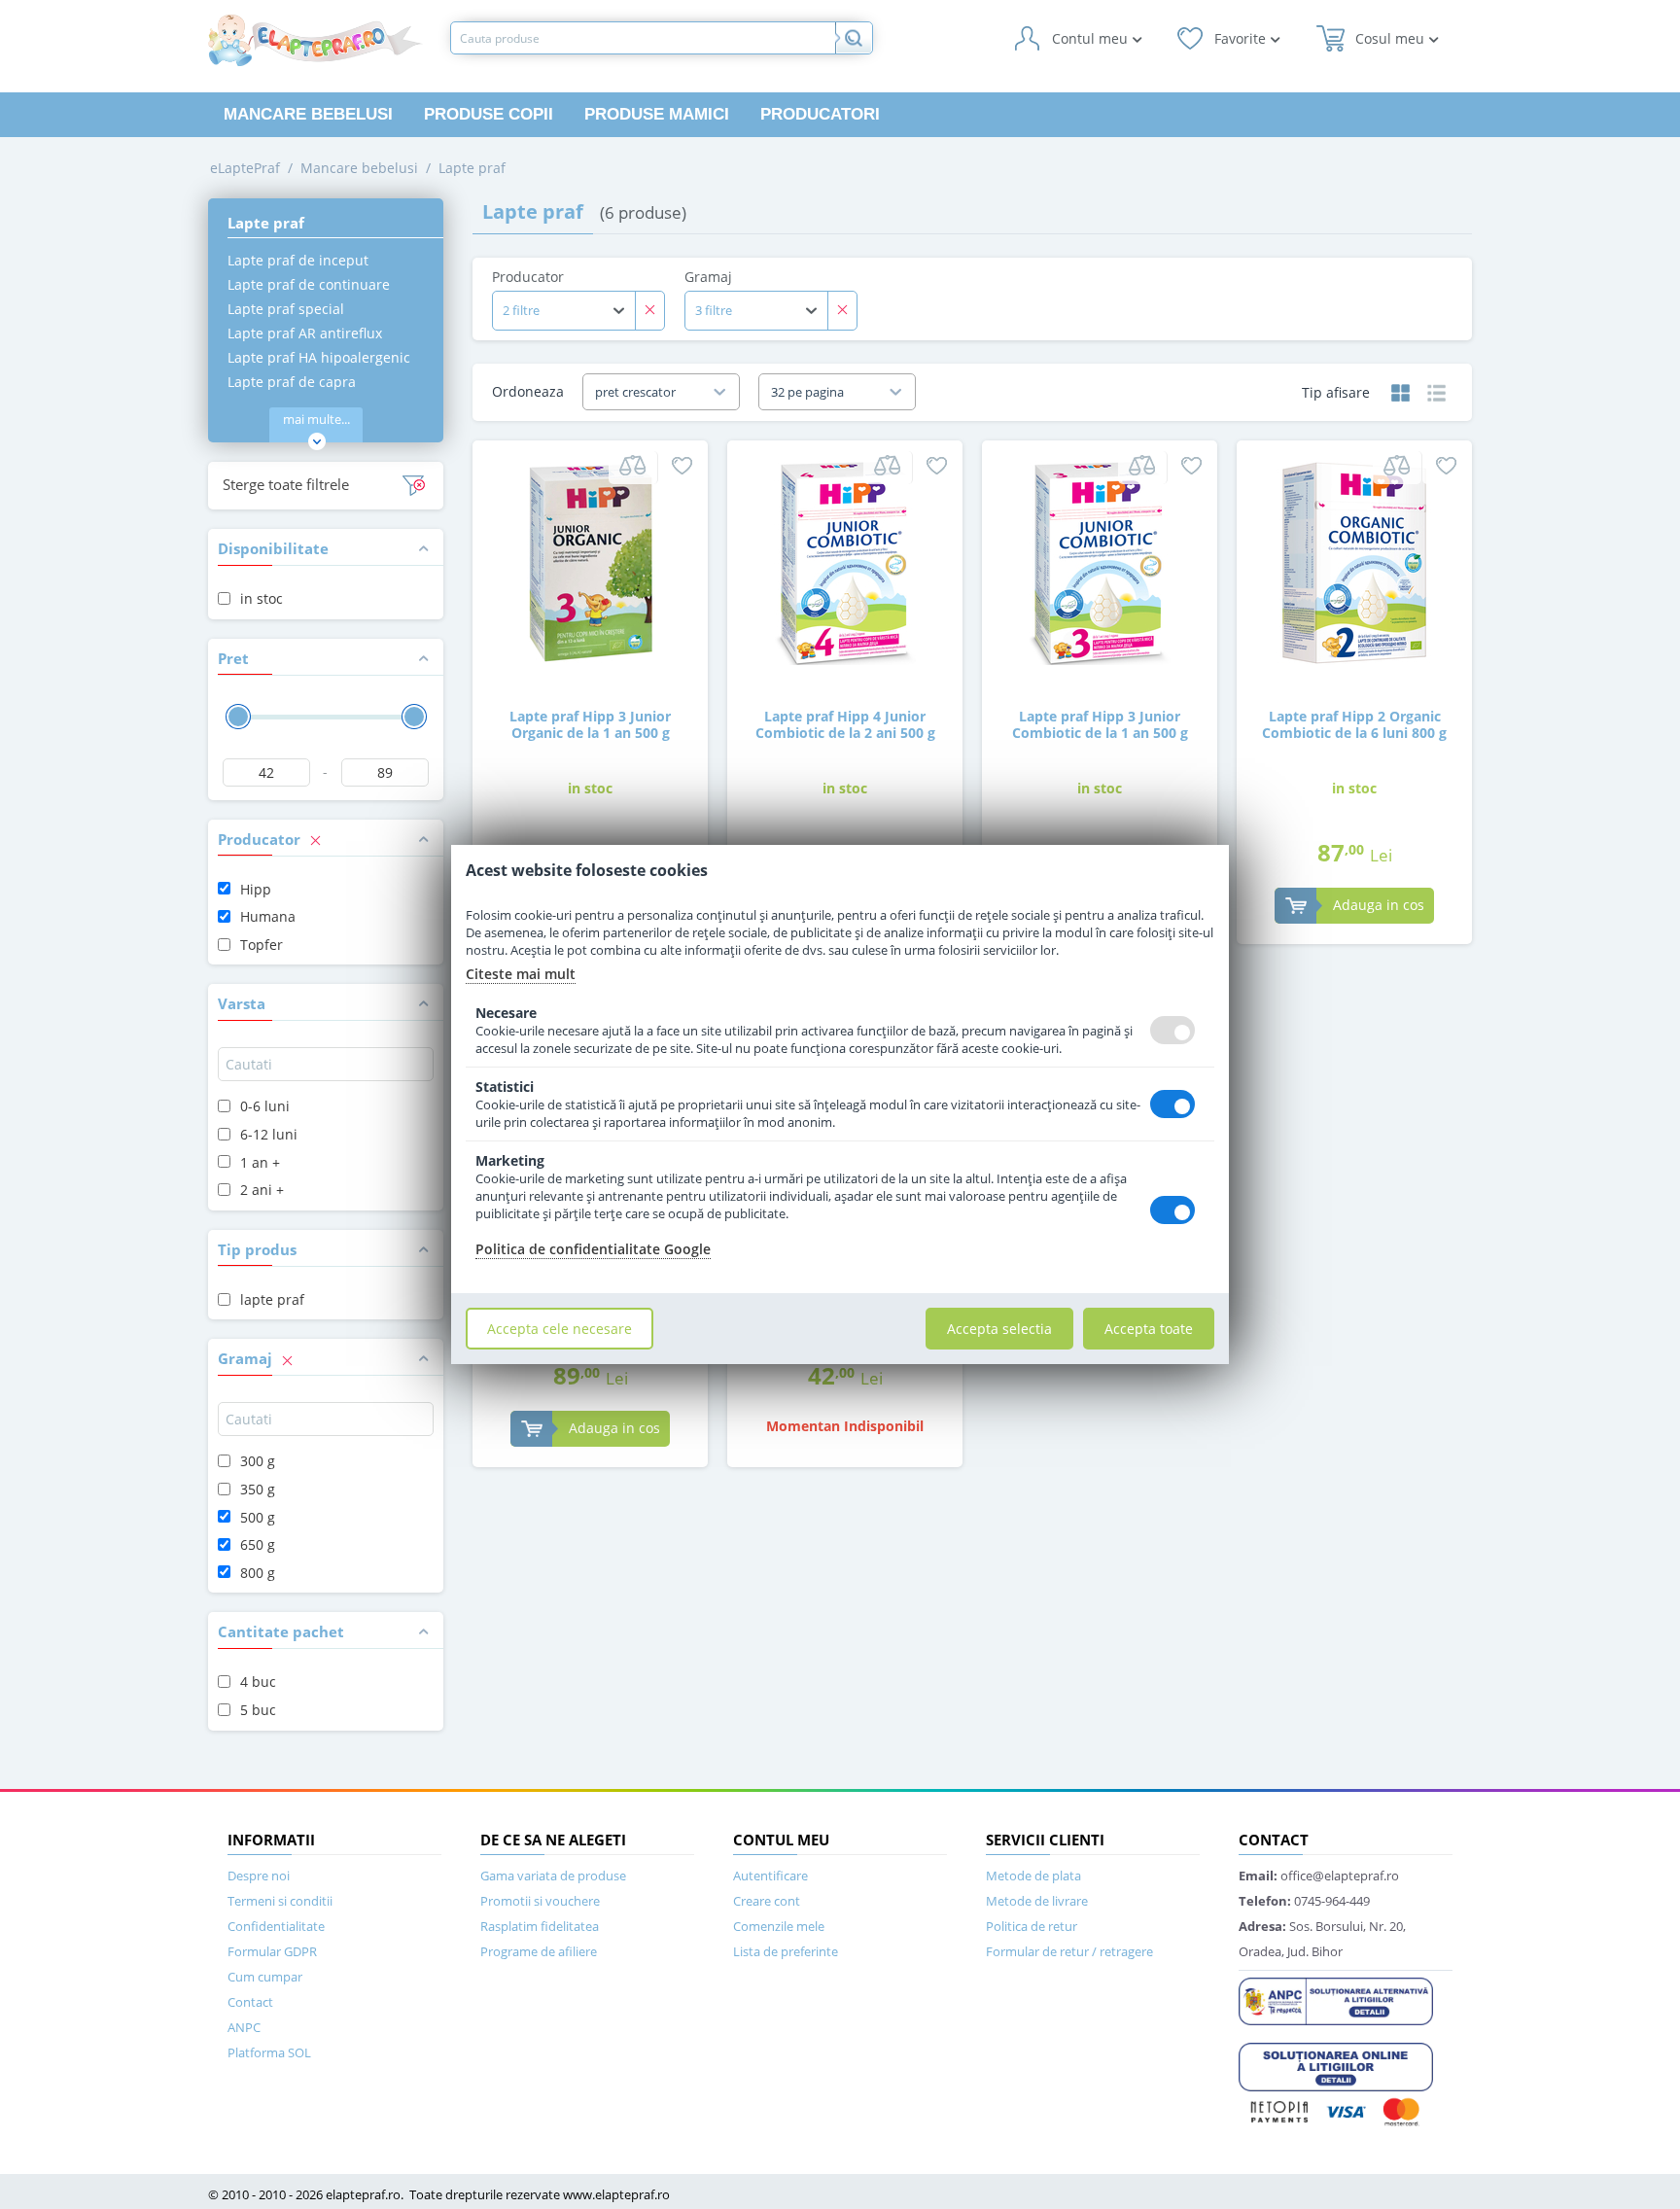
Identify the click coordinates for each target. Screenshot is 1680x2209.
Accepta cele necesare (560, 1329)
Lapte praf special (286, 309)
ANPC (244, 2027)
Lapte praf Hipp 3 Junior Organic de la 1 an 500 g (590, 724)
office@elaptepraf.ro (1319, 1876)
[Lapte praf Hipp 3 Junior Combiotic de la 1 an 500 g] (1100, 561)
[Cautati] (854, 38)
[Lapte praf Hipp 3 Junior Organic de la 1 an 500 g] (590, 561)
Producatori (820, 114)
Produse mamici (657, 114)
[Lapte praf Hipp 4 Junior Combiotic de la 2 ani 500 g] (845, 561)
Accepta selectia (999, 1329)
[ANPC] (1336, 2000)
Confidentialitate (276, 1926)
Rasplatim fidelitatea (540, 1926)
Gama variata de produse (553, 1876)
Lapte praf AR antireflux (305, 333)
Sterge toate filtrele (286, 484)
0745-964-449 (1304, 1901)
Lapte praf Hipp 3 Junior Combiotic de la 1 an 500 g (1100, 724)
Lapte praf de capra (292, 382)
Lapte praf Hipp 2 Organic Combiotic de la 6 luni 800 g (1354, 724)
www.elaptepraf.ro (616, 2194)
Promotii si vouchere (540, 1901)
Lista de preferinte (786, 1951)
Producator (528, 277)
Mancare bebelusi (308, 114)
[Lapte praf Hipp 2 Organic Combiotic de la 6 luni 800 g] (1354, 561)
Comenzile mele (779, 1926)
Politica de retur (1032, 1926)
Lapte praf (472, 168)
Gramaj (708, 277)
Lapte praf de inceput (298, 260)
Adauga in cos (1379, 905)
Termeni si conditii (280, 1901)
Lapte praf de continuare (309, 284)
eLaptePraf (245, 168)
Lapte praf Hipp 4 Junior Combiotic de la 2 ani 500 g (845, 724)
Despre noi (259, 1876)
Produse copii (489, 114)
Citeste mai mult (521, 974)
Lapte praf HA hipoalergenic (319, 357)
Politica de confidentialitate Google (593, 1249)
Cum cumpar (265, 1977)
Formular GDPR (272, 1951)
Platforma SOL (269, 2052)
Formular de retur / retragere (1069, 1951)
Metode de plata (1033, 1876)
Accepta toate (1149, 1329)
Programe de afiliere (539, 1951)
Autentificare (770, 1876)
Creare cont (767, 1901)
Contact (250, 2002)
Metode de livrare (1037, 1901)
